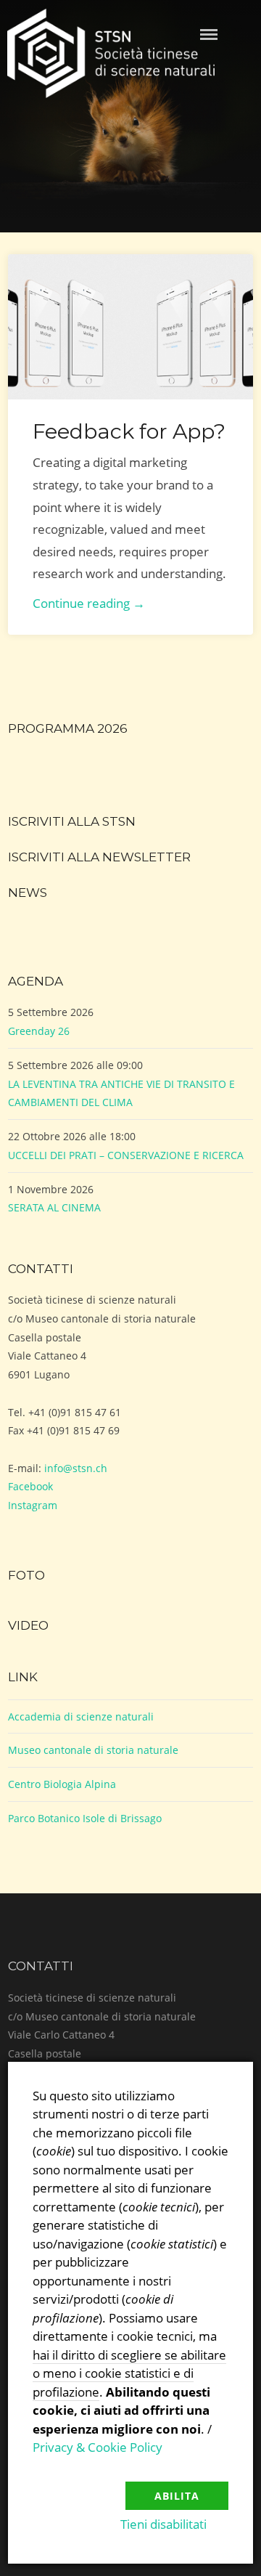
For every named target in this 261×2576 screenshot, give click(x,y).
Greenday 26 (39, 1031)
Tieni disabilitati (163, 2524)
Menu (209, 34)
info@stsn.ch (76, 1468)
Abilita (177, 2496)
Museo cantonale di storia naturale (93, 1750)
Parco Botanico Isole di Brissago (85, 1818)
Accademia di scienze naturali (81, 1716)
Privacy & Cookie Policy (98, 2447)
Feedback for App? (129, 431)
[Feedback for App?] (130, 327)
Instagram (33, 1505)
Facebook (30, 1486)
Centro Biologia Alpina (62, 1784)
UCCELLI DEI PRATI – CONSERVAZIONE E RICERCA (126, 1155)
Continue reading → (89, 603)
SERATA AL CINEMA (54, 1207)
